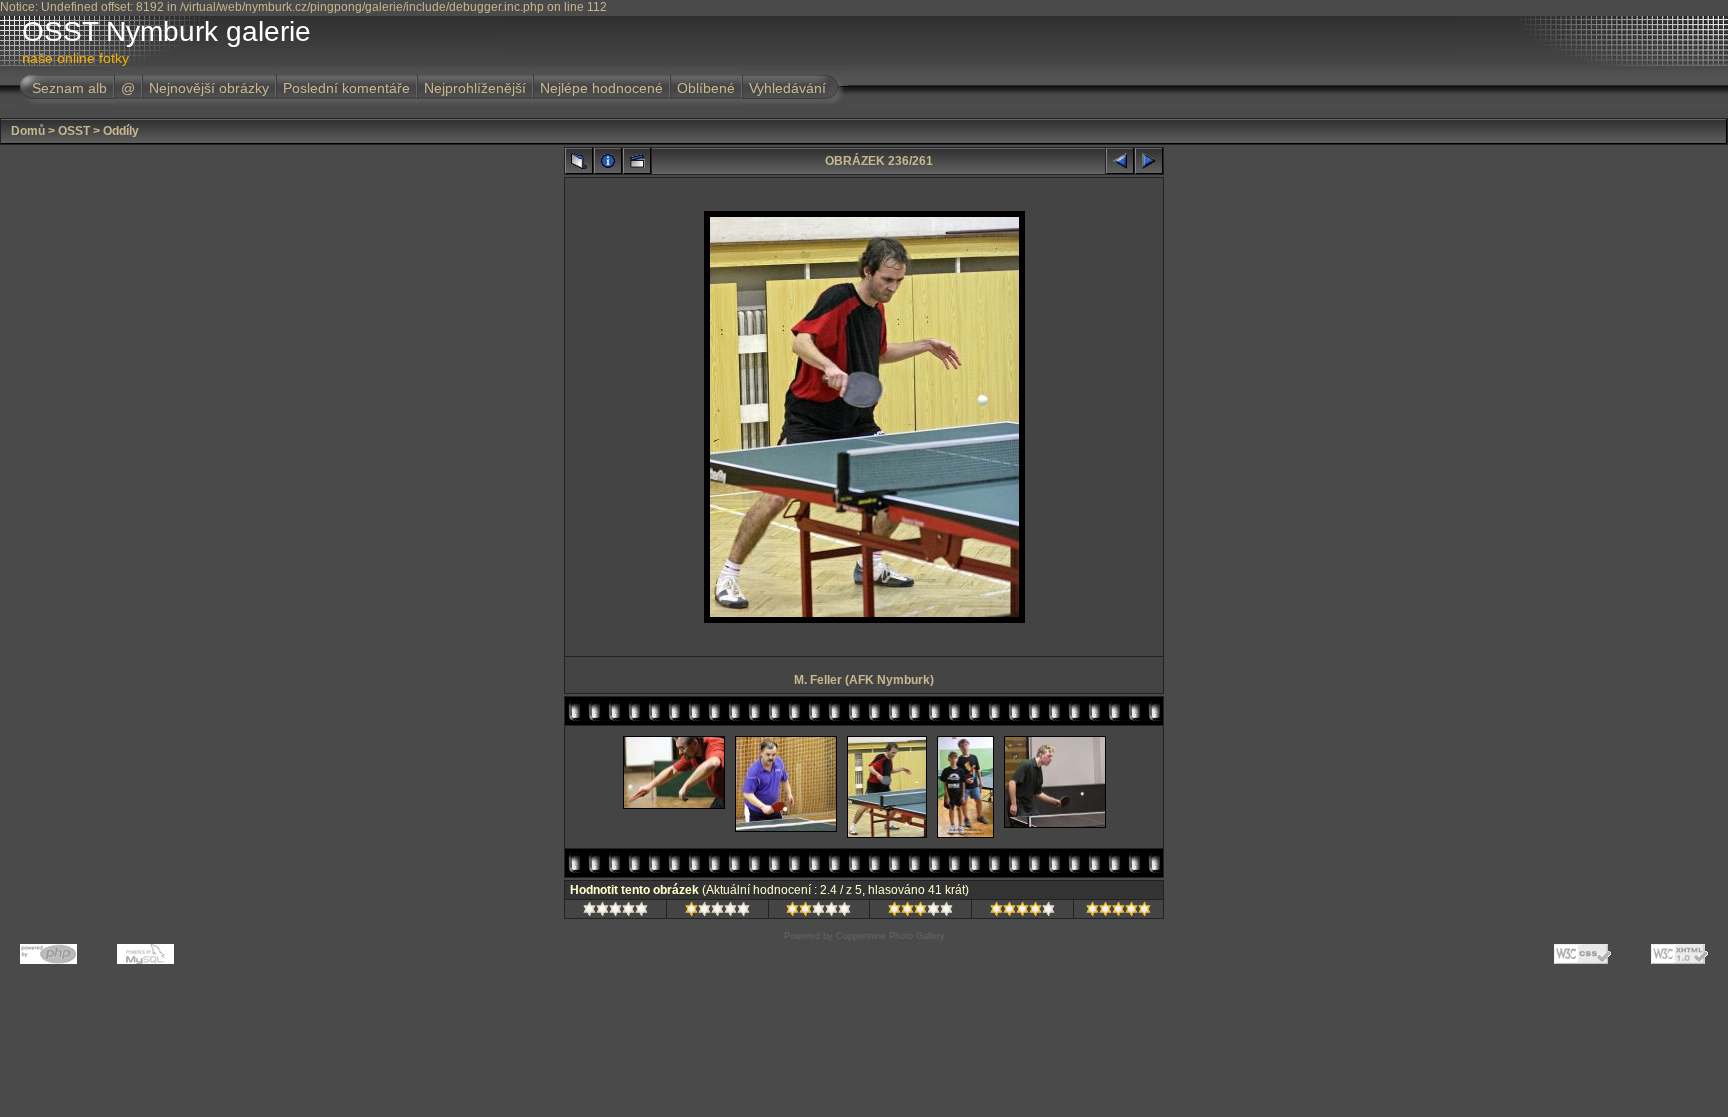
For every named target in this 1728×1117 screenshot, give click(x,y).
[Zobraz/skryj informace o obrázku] (608, 161)
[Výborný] (1022, 912)
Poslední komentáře (346, 88)
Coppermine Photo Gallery (890, 936)
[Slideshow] (637, 161)
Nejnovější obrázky (209, 88)
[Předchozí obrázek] (1120, 161)
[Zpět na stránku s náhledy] (579, 161)
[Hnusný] (615, 912)
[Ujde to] (818, 912)
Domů (28, 131)
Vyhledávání (787, 88)
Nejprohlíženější (475, 88)
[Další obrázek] (1149, 161)
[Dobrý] (920, 912)
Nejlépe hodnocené (601, 88)
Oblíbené (706, 88)
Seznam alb (69, 88)
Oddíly (121, 131)
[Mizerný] (717, 912)
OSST (74, 131)
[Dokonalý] (1118, 912)
